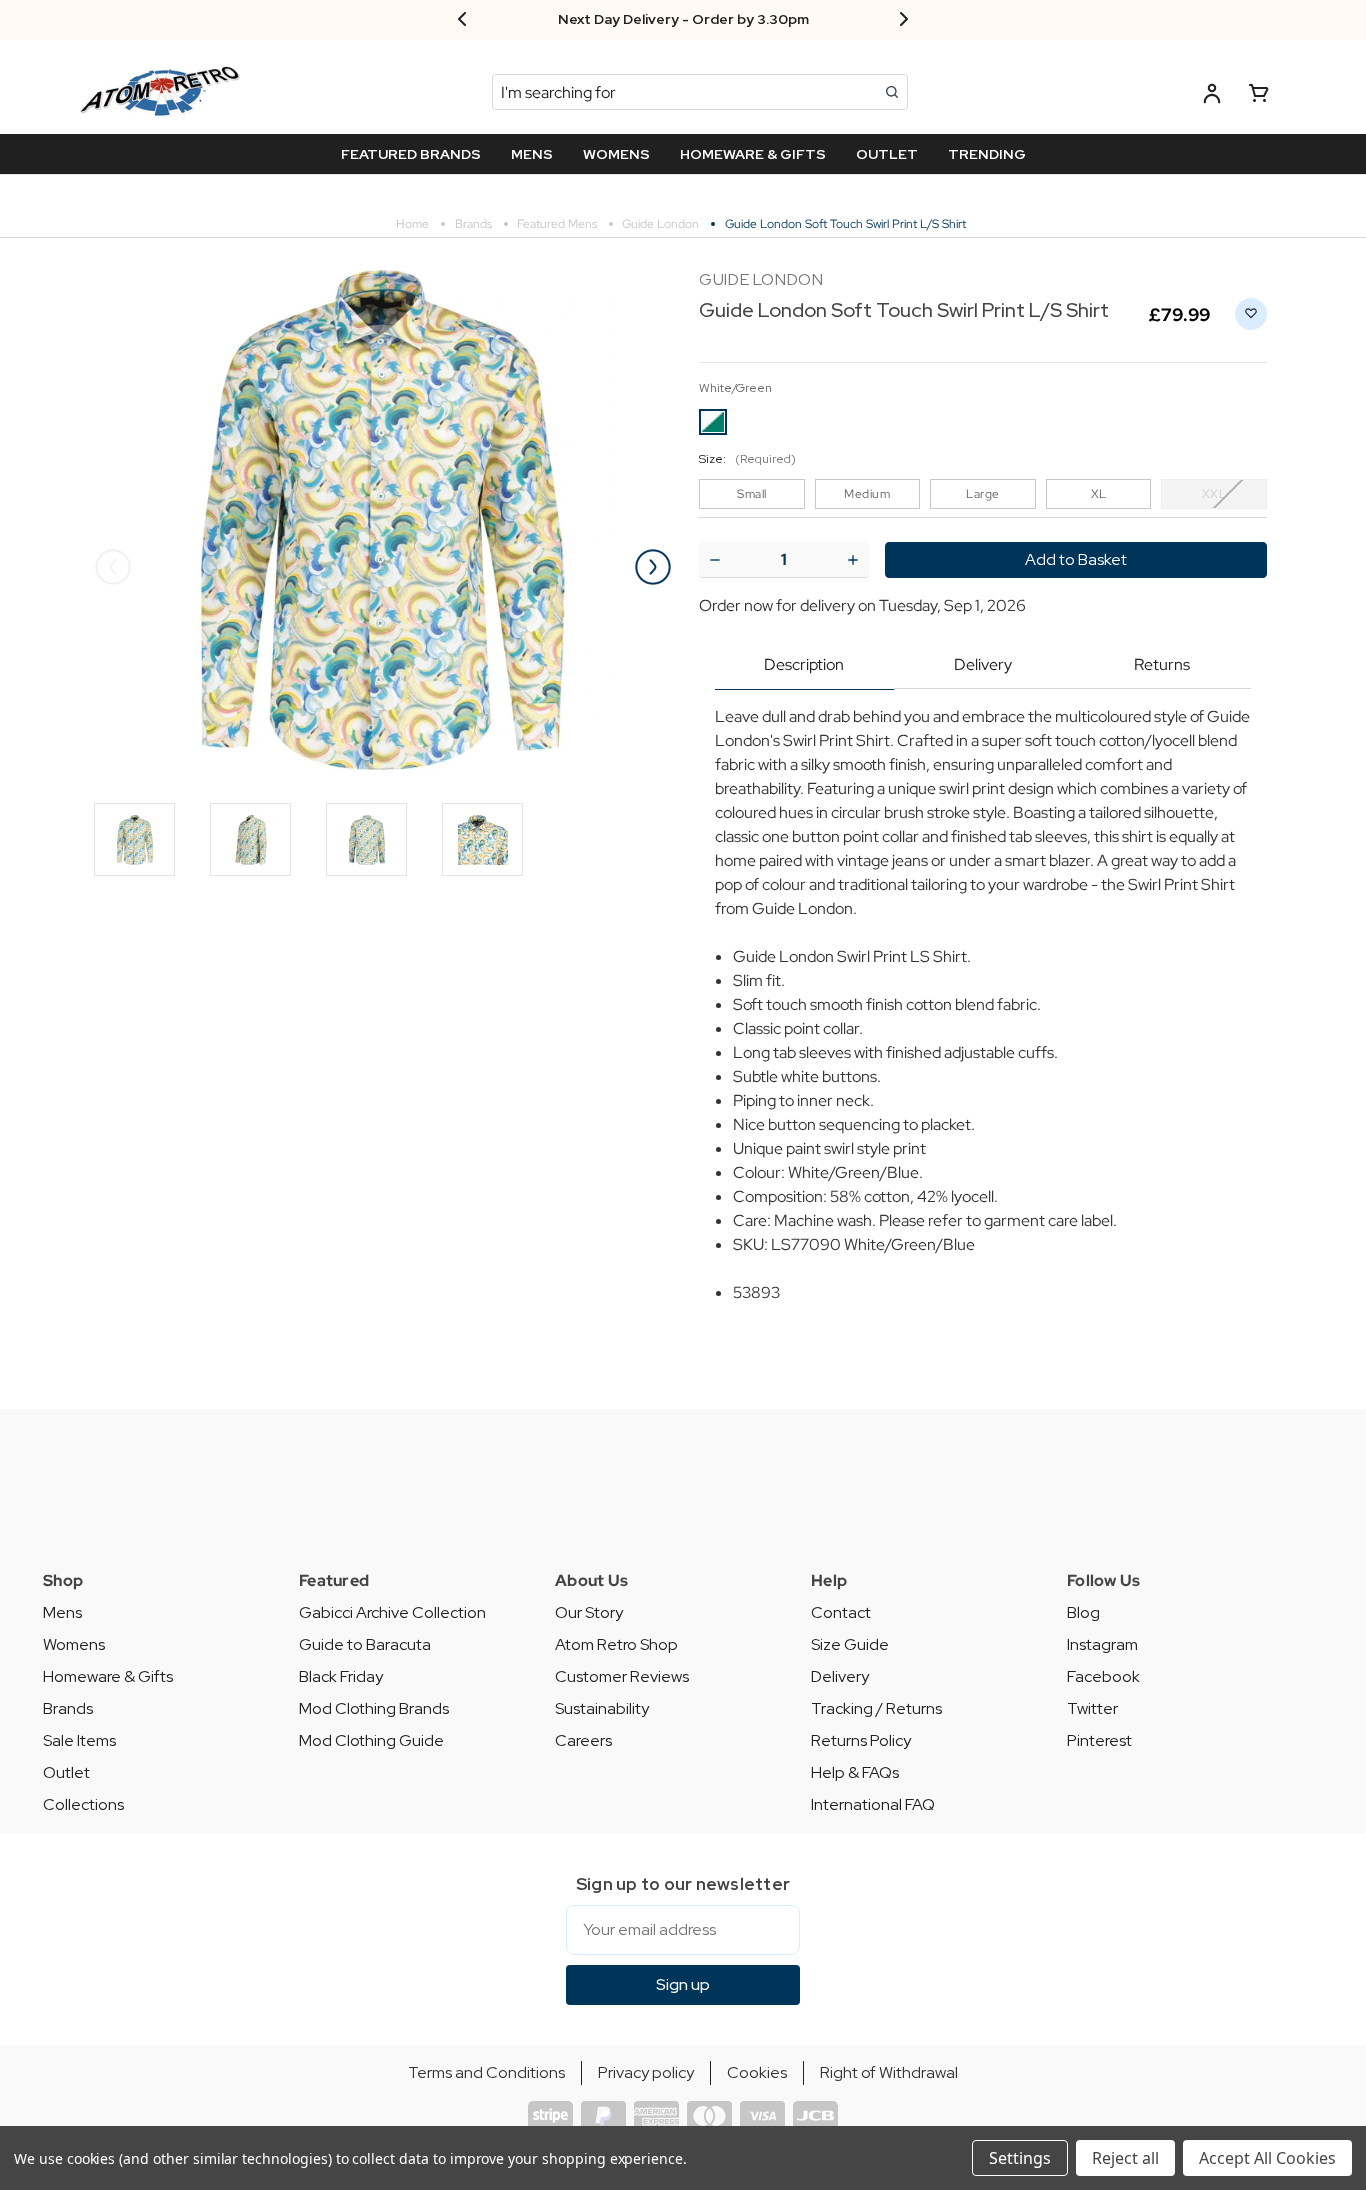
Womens (74, 1644)
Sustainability (602, 1708)
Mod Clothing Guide (371, 1740)
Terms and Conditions (486, 2072)
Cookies (757, 2072)
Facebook (1103, 1676)
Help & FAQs (855, 1772)
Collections (83, 1804)
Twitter (1092, 1708)
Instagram (1102, 1644)
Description (804, 664)
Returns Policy (861, 1740)
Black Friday (341, 1676)
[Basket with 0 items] (1259, 96)
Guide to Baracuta (365, 1644)
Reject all (1125, 2158)
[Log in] (1212, 96)
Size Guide (850, 1644)
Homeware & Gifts (108, 1676)
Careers (583, 1740)
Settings (1020, 2158)
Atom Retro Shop (616, 1644)
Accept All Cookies (1267, 2158)
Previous (113, 567)
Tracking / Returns (876, 1708)
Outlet (66, 1772)
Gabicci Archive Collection (392, 1612)
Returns (1162, 664)
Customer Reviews (622, 1676)
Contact (841, 1612)
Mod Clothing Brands (374, 1708)
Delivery (983, 664)
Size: (747, 459)
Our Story (589, 1612)
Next (653, 567)
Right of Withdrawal (889, 2072)
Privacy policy (646, 2072)
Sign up (683, 1984)
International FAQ (873, 1804)
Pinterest (1099, 1740)
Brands (68, 1708)
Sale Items (79, 1740)
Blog (1083, 1612)
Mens (62, 1612)
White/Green (735, 388)
